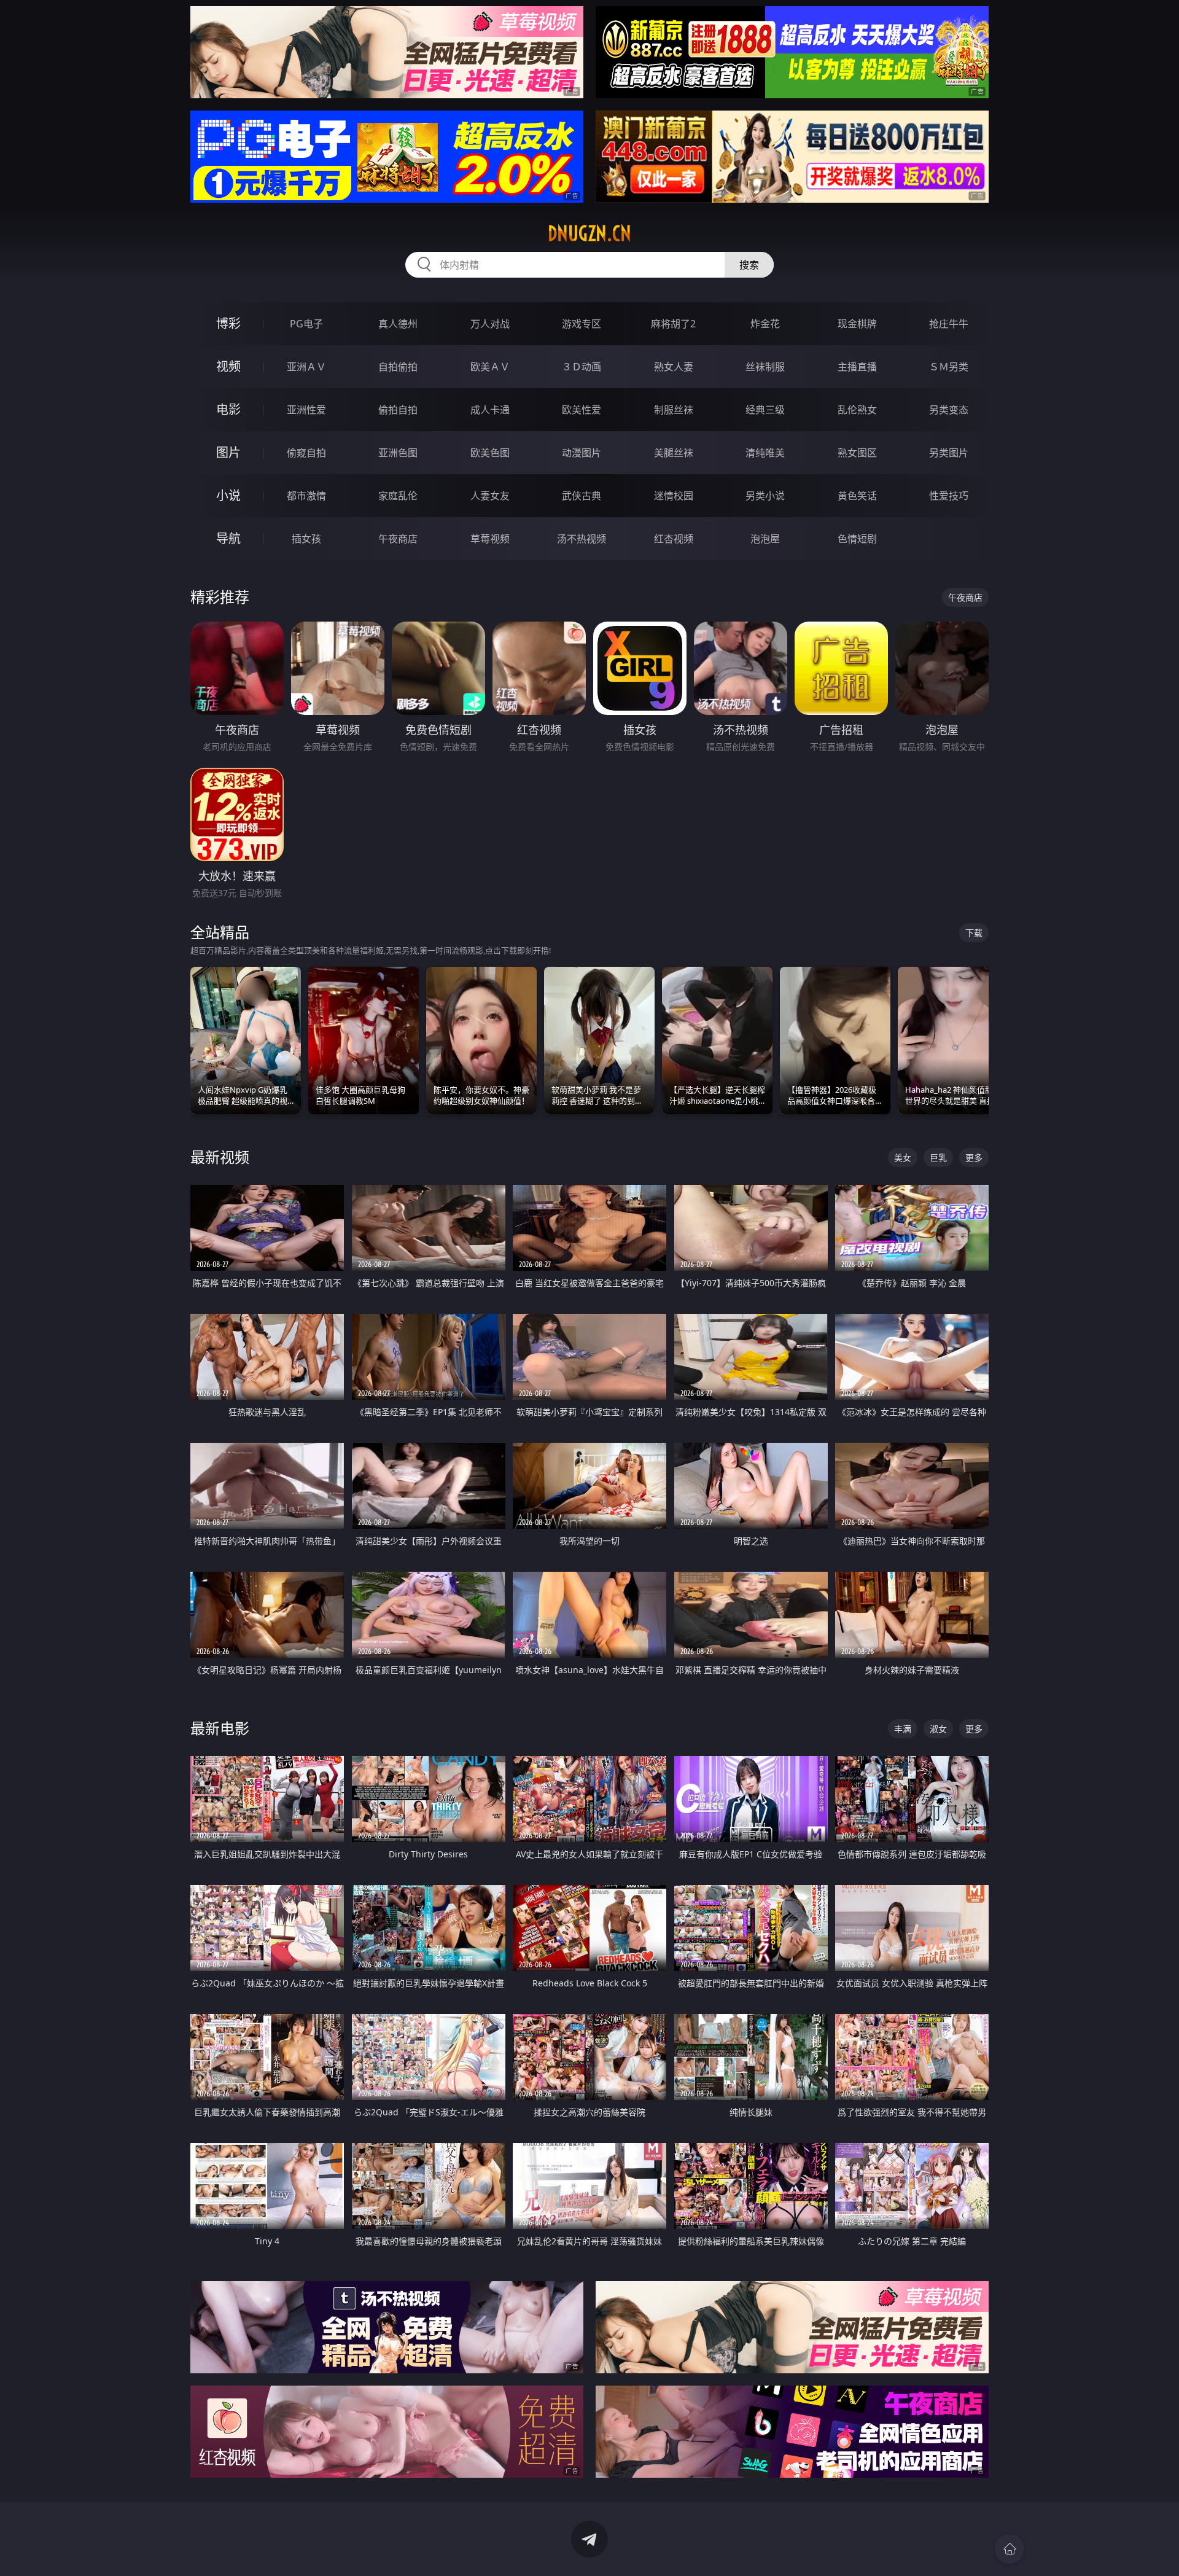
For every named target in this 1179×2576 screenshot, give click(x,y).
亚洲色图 (398, 453)
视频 (228, 366)
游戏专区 (582, 324)
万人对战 (490, 324)
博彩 (228, 323)
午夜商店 (398, 539)
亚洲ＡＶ (306, 367)
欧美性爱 (582, 410)
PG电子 (306, 324)
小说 (228, 495)
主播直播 (857, 367)
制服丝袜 (674, 410)
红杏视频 (674, 539)
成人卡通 (490, 410)
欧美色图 (490, 453)
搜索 (749, 265)
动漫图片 (582, 453)
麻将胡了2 (673, 324)
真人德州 (398, 324)
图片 (228, 452)
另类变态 (949, 410)
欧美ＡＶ (490, 367)
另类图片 (949, 453)
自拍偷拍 (398, 367)
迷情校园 (674, 496)
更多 (974, 1157)
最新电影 (220, 1728)
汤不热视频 (582, 539)
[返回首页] (1010, 2549)
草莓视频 (490, 539)
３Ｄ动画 (582, 367)
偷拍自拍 (398, 410)
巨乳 (938, 1157)
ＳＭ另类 (949, 367)
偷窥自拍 (306, 453)
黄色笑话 (857, 496)
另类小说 (765, 496)
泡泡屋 (765, 539)
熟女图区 (857, 453)
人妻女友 (490, 496)
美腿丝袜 (674, 453)
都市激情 (306, 496)
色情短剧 (857, 539)
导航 (228, 538)
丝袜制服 (765, 367)
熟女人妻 (674, 367)
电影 (228, 409)
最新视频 (220, 1157)
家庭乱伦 (398, 496)
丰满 (903, 1729)
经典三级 (765, 410)
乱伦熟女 (857, 410)
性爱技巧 (949, 496)
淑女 (938, 1729)
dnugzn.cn (589, 233)
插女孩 (306, 539)
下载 (974, 933)
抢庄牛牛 (949, 324)
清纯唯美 (765, 453)
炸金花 (765, 324)
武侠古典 (582, 496)
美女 (903, 1157)
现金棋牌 (857, 324)
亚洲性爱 (306, 410)
